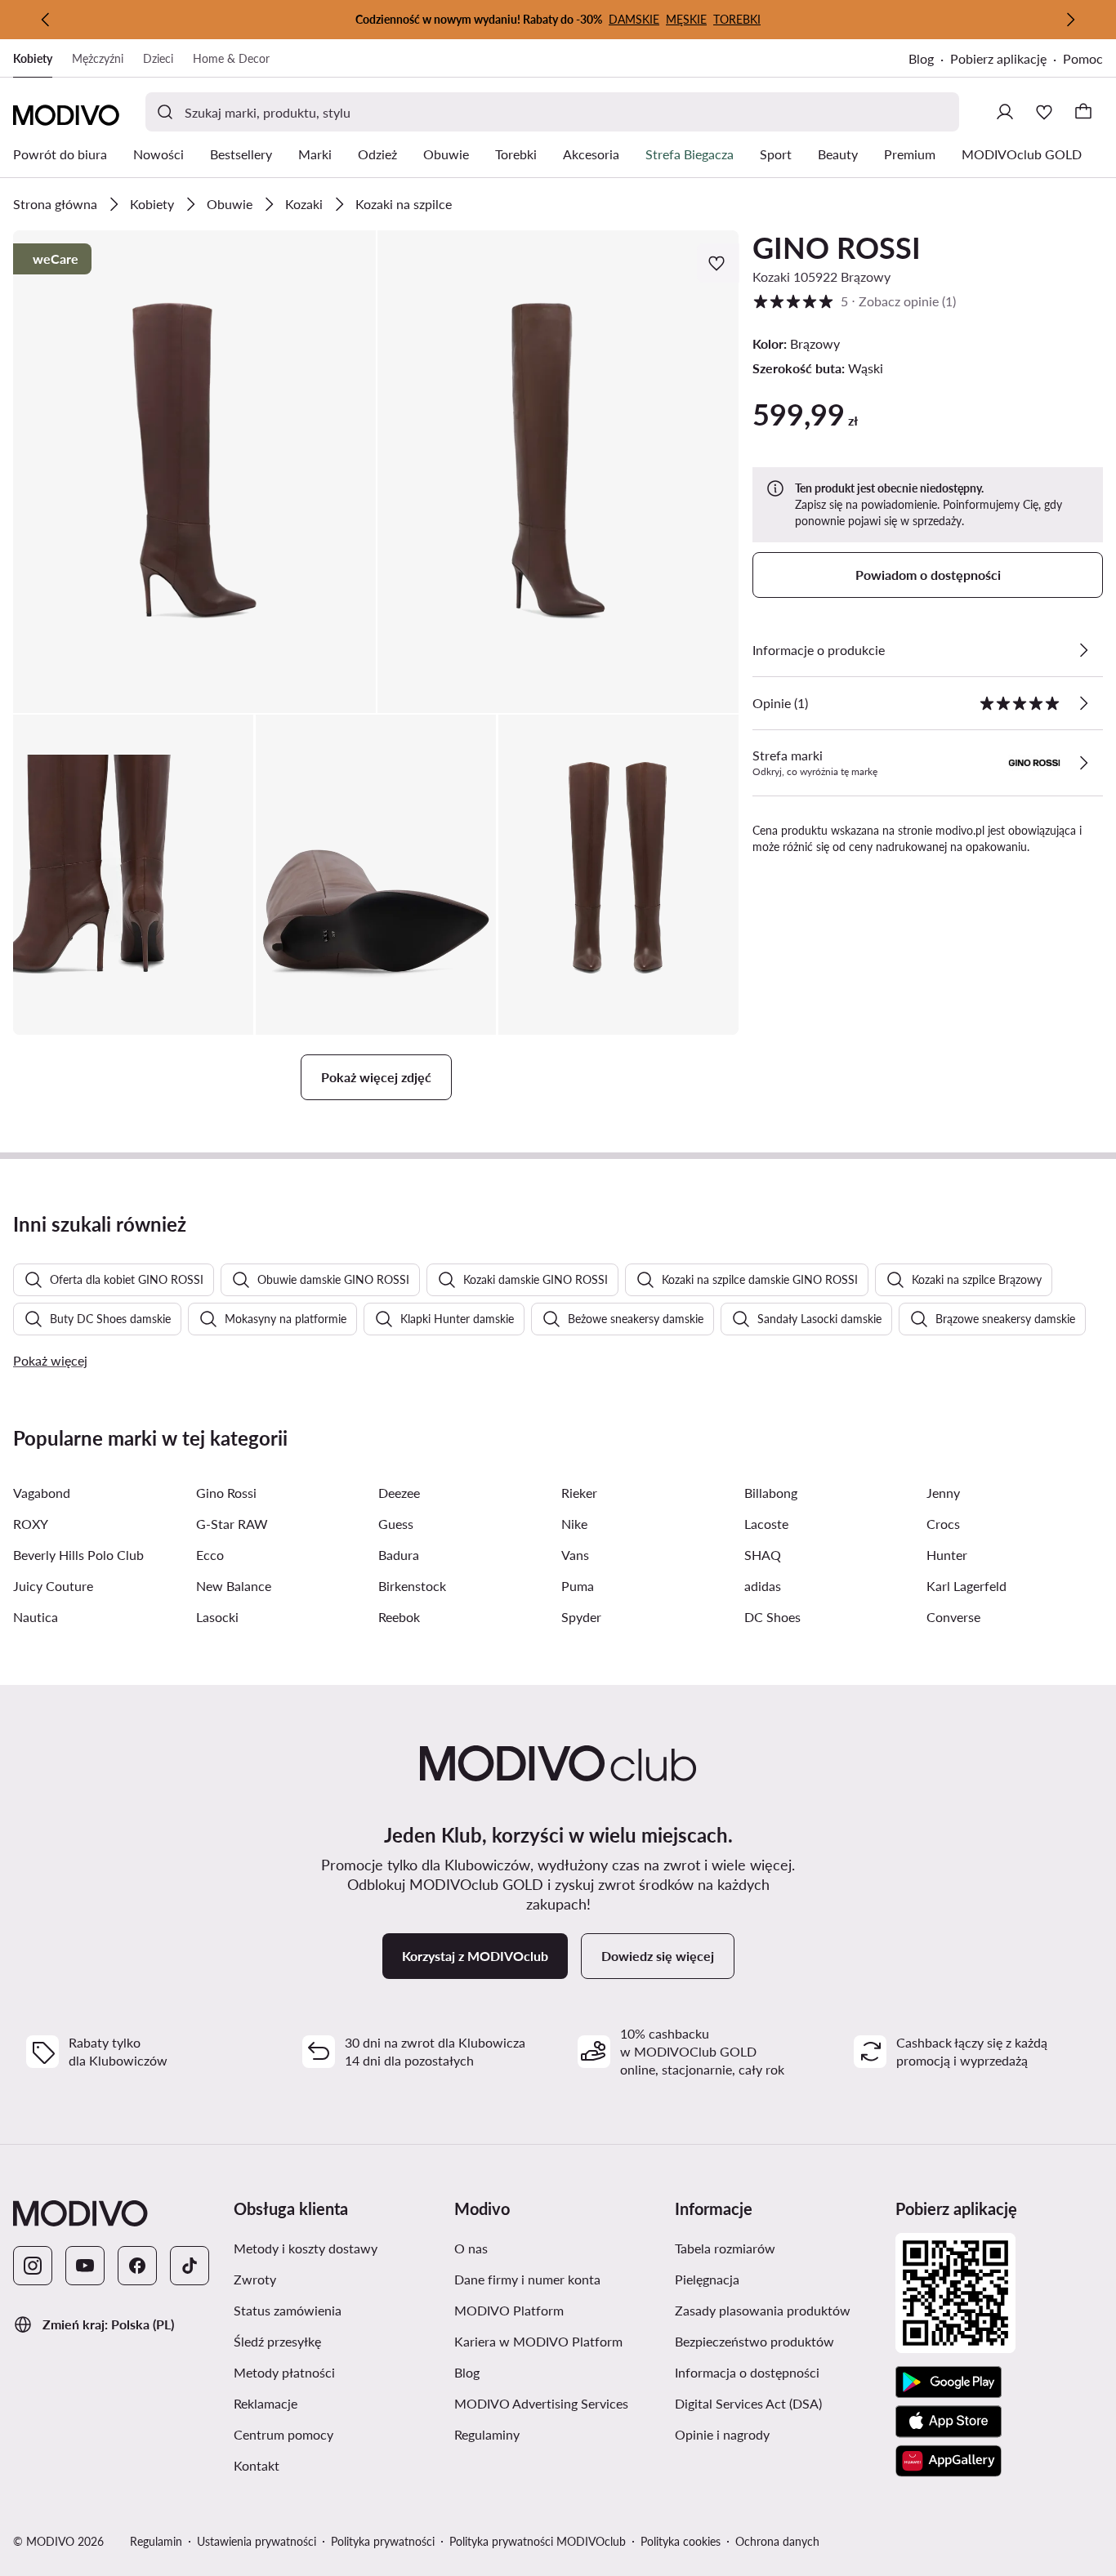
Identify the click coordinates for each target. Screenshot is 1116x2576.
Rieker (579, 1493)
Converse (953, 1617)
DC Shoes (772, 1617)
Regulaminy (487, 2434)
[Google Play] (949, 2382)
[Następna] (1070, 20)
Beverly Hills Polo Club (78, 1555)
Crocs (943, 1524)
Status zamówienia (288, 2310)
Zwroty (255, 2279)
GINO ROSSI (837, 247)
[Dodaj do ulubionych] (718, 263)
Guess (396, 1524)
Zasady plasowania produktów (763, 2310)
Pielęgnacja (707, 2279)
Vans (575, 1555)
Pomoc (1083, 58)
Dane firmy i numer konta (527, 2279)
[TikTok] (190, 2266)
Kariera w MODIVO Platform (538, 2341)
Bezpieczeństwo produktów (754, 2341)
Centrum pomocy (283, 2434)
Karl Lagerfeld (966, 1586)
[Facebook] (137, 2266)
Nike (574, 1524)
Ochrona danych (777, 2541)
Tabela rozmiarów (725, 2248)
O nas (471, 2248)
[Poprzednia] (46, 20)
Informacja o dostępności (747, 2372)
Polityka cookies (681, 2541)
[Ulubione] (1044, 112)
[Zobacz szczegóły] (1083, 650)
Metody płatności (284, 2372)
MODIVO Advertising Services (541, 2403)
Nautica (36, 1617)
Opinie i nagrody (722, 2434)
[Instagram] (33, 2266)
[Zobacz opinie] (1083, 703)
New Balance (234, 1586)
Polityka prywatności (383, 2541)
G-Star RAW (232, 1524)
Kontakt (257, 2465)
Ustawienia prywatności (257, 2541)
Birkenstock (412, 1586)
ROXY (31, 1524)
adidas (763, 1586)
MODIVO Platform (509, 2310)
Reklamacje (266, 2403)
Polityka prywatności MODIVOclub (538, 2541)
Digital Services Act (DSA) (748, 2403)
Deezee (399, 1493)
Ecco (210, 1555)
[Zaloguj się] (1005, 112)
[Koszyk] (1083, 112)
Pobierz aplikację (998, 58)
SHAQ (763, 1555)
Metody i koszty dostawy (306, 2248)
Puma (578, 1586)
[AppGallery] (949, 2461)
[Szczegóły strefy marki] (1083, 763)
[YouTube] (85, 2266)
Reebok (399, 1617)
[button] (194, 472)
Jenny (943, 1493)
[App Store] (949, 2422)
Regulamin (156, 2541)
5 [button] (854, 301)
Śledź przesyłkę (277, 2341)
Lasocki (217, 1617)
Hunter (947, 1555)
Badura (399, 1555)
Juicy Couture (53, 1586)
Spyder (581, 1617)
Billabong (771, 1493)
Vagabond (42, 1493)
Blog (921, 58)
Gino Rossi (226, 1493)
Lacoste (766, 1524)
